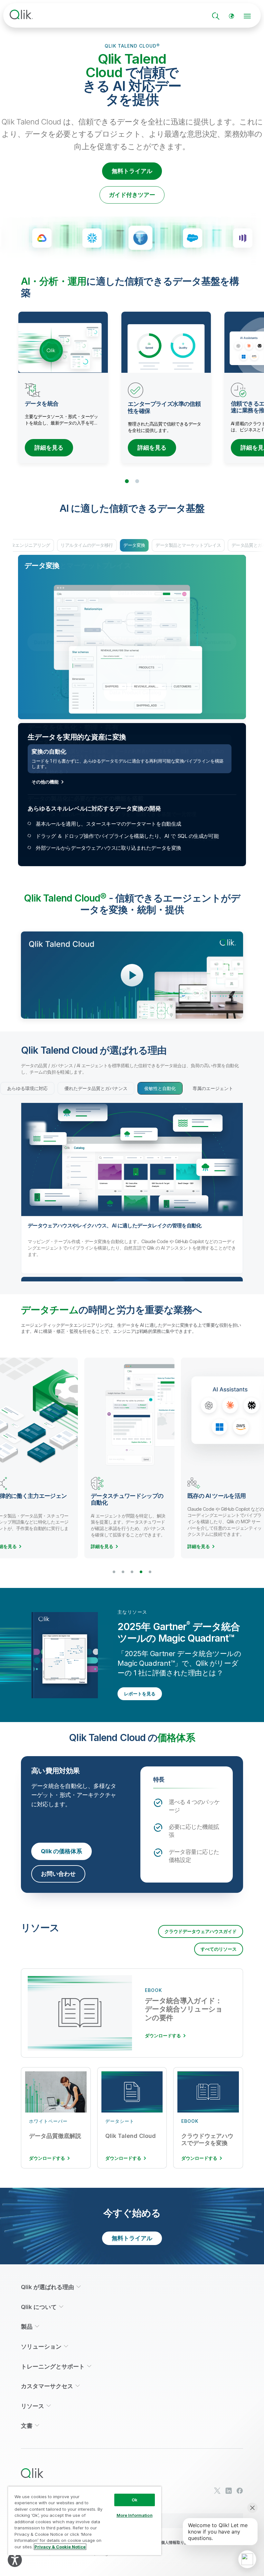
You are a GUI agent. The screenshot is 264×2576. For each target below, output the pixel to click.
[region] (85, 2521)
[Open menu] (247, 16)
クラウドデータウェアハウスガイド (201, 1931)
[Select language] (231, 16)
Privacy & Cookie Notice (60, 2547)
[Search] (216, 16)
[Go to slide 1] (127, 481)
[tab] (27, 1088)
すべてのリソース (219, 1949)
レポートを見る (140, 1694)
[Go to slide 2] (137, 481)
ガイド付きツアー (132, 195)
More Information (135, 2515)
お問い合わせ (58, 1874)
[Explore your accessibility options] (15, 2560)
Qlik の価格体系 (61, 1851)
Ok (135, 2500)
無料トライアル (132, 171)
